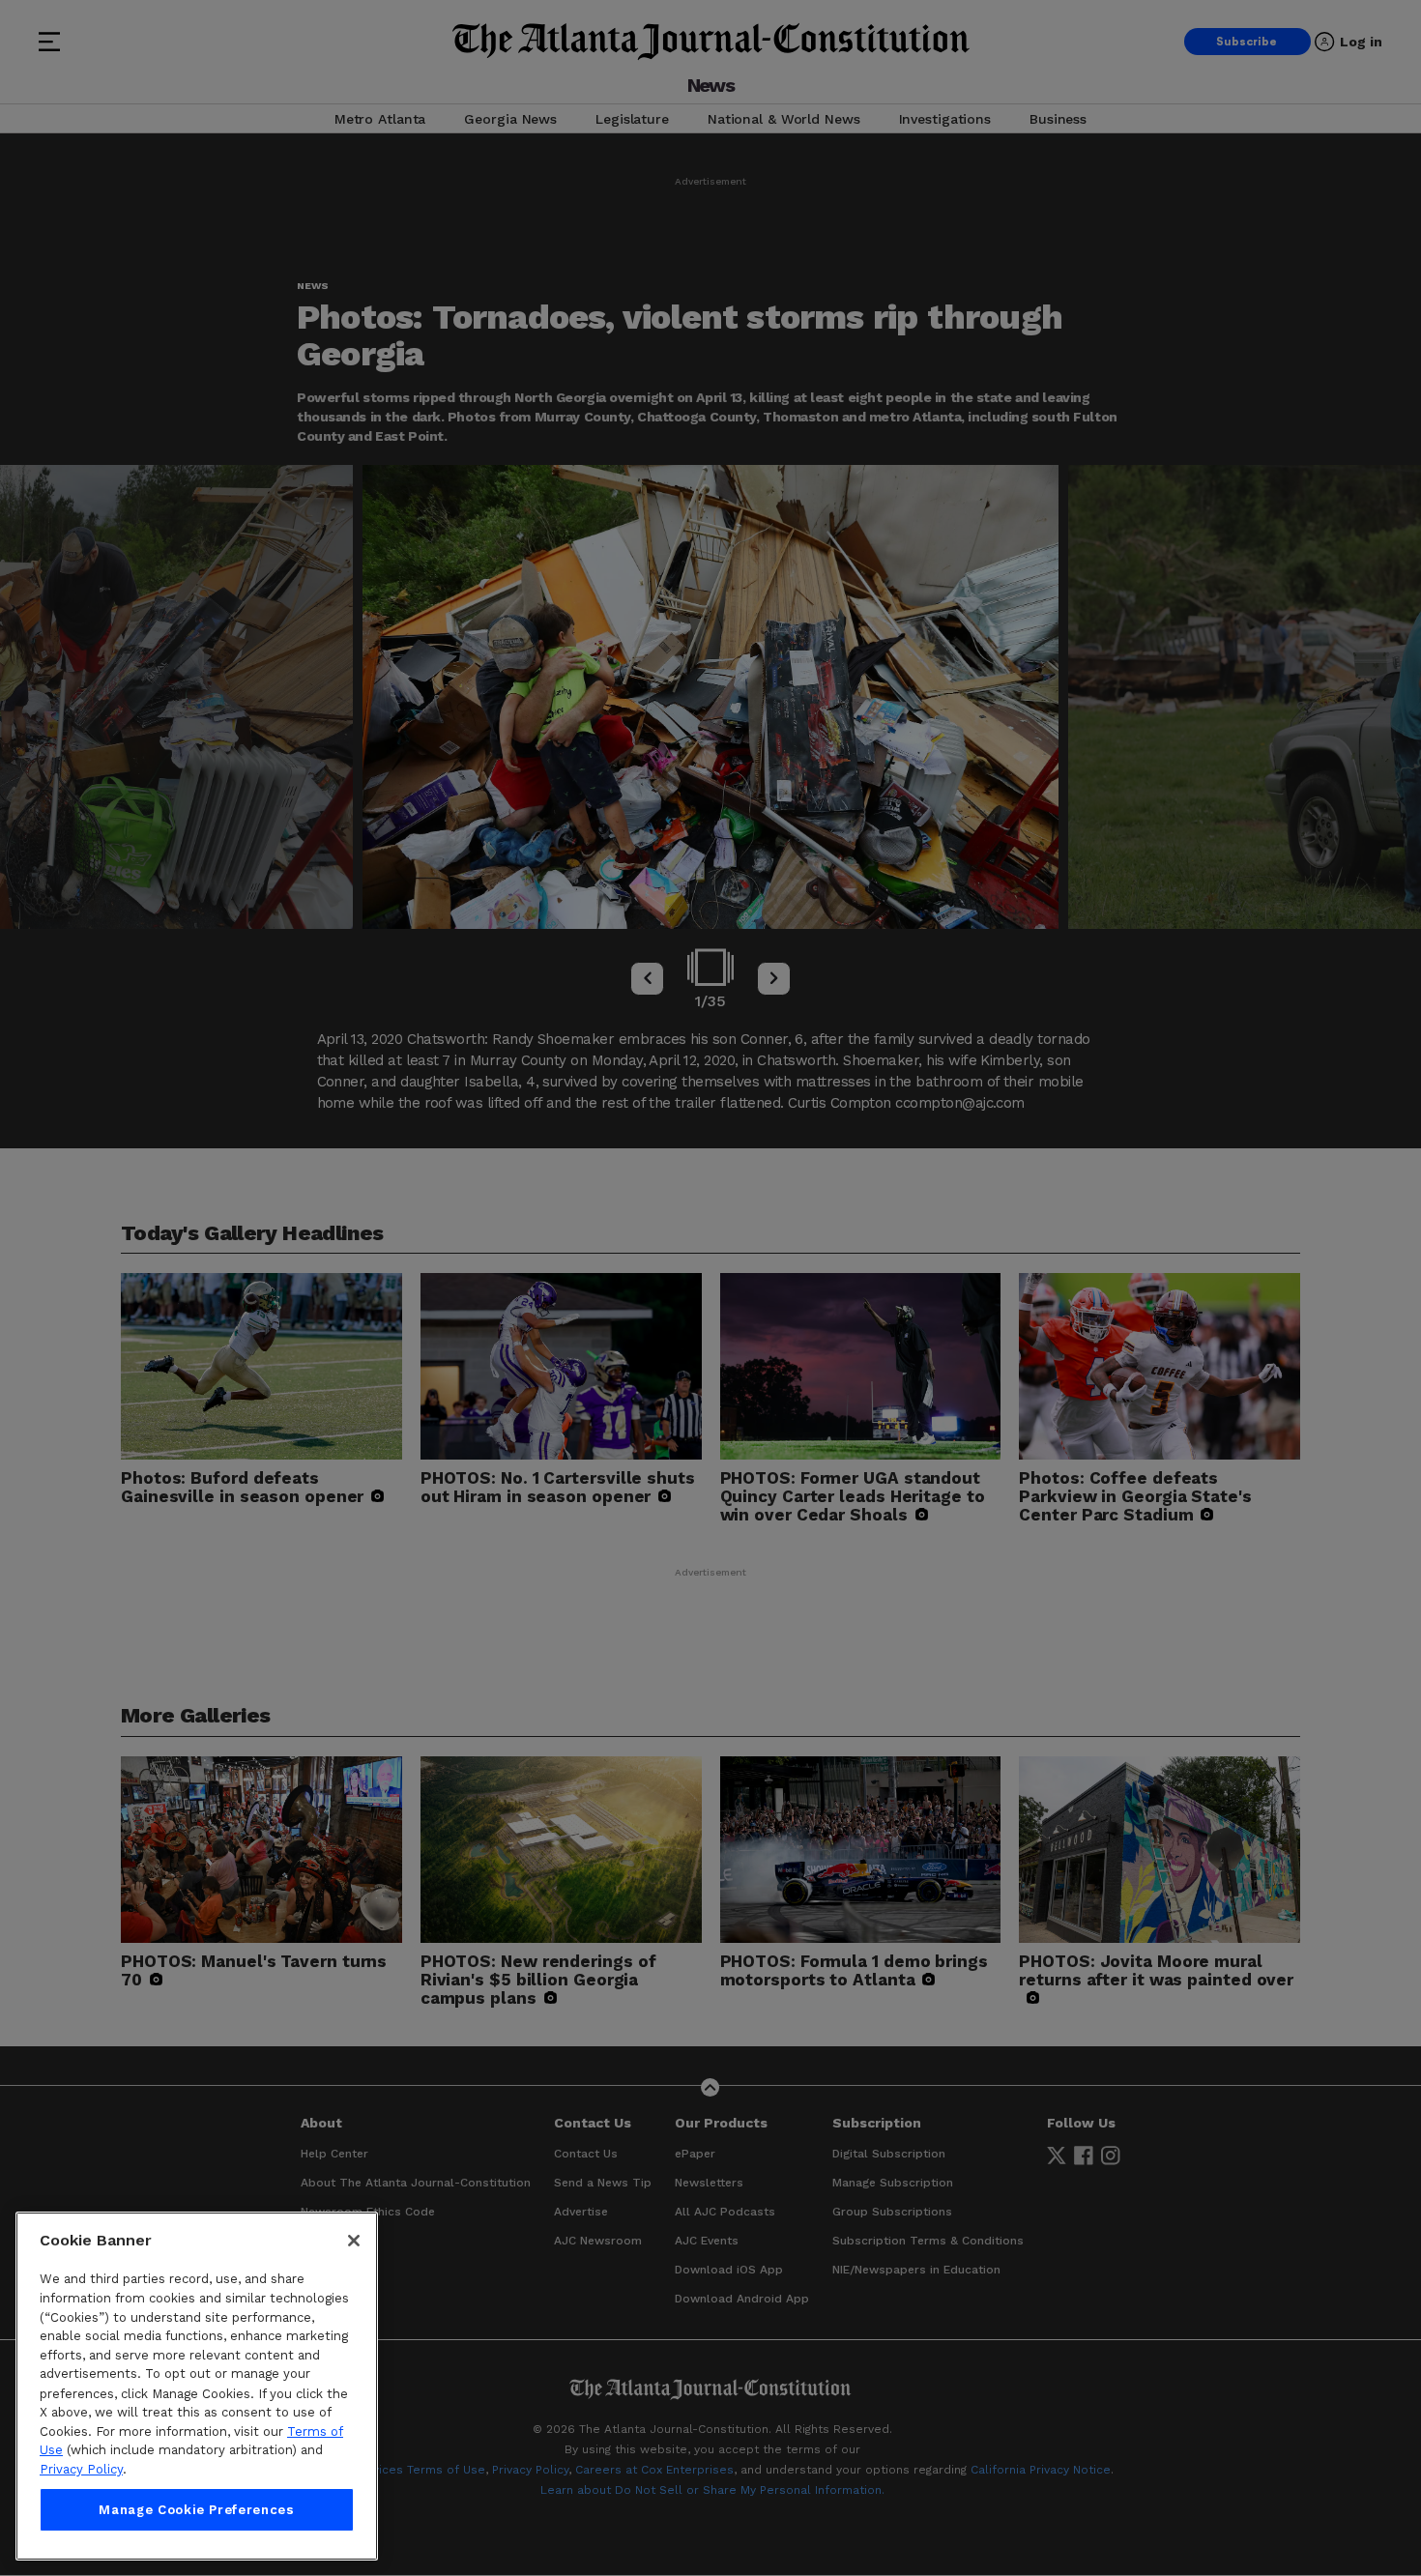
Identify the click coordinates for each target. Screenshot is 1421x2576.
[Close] (354, 2241)
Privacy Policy (81, 2469)
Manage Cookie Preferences (196, 2510)
